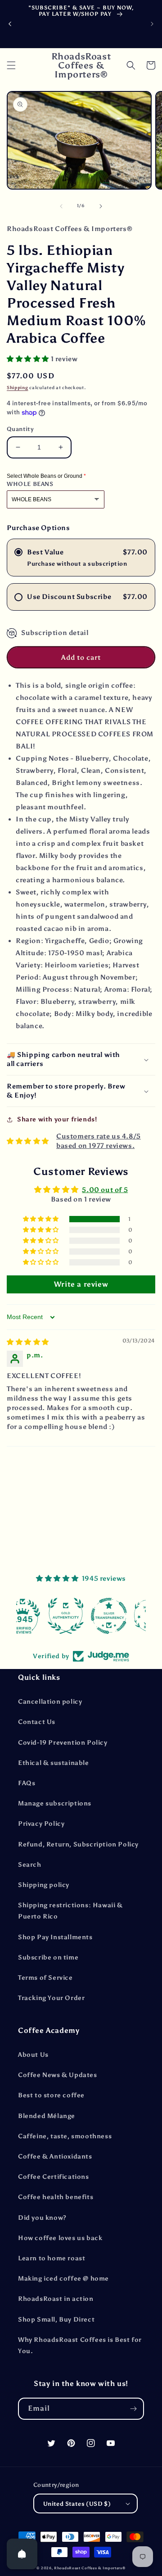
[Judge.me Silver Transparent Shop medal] (81, 1616)
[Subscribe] (133, 2409)
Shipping (18, 388)
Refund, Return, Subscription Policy (78, 1844)
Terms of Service (45, 1978)
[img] (28, 1342)
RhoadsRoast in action (56, 2299)
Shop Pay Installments (55, 1937)
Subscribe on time (48, 1957)
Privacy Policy (41, 1824)
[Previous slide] (10, 24)
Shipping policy (44, 1885)
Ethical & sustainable (54, 1763)
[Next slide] (152, 24)
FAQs (27, 1783)
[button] (11, 65)
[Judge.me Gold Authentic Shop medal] (38, 1616)
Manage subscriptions (55, 1803)
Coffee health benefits (56, 2197)
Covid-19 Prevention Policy (63, 1743)
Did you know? (42, 2218)
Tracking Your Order (51, 1998)
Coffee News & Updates (58, 2075)
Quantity (20, 429)
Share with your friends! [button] (57, 1119)
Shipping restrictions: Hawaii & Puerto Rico (70, 1911)
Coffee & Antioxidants (55, 2156)
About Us (33, 2055)
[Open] (22, 2554)
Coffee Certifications (54, 2177)
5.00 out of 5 (105, 1190)
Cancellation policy (50, 1702)
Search (30, 1865)
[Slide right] (101, 206)
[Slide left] (61, 206)
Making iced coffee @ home (63, 2279)
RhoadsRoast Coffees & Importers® (90, 2568)
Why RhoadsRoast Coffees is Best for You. (80, 2345)
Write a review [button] (81, 1284)
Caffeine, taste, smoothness (65, 2136)
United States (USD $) (77, 2504)
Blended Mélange (47, 2116)
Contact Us (37, 1722)
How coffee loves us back (60, 2238)
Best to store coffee (51, 2095)
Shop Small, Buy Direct (56, 2320)
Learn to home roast (52, 2258)
